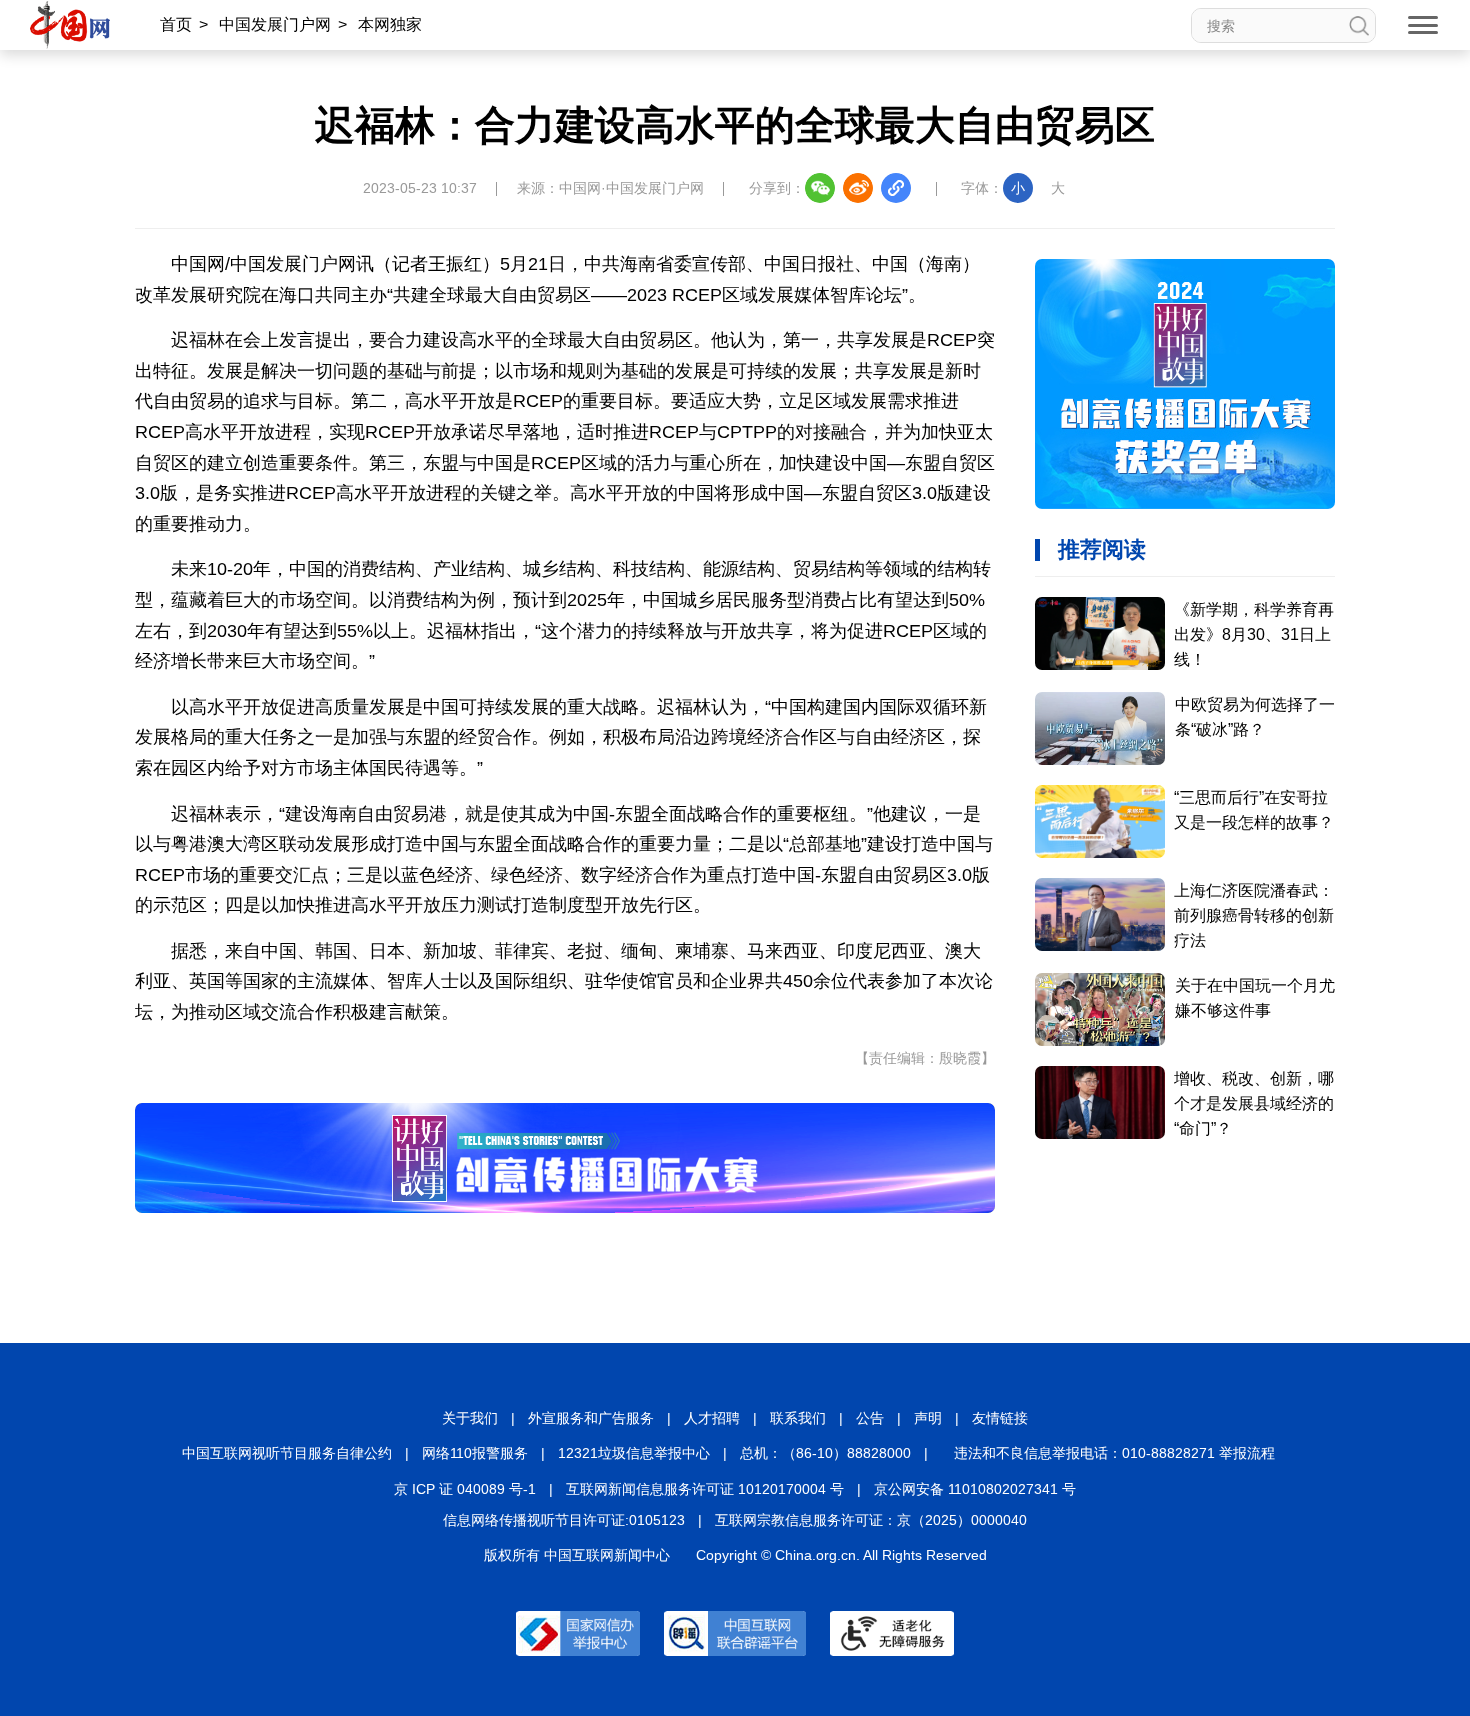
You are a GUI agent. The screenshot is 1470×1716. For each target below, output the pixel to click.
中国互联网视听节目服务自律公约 (287, 1453)
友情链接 (1000, 1418)
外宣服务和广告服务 (591, 1418)
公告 (870, 1418)
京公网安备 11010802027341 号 (975, 1489)
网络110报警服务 (475, 1453)
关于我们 (470, 1418)
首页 (176, 24)
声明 (928, 1418)
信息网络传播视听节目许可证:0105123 (564, 1520)
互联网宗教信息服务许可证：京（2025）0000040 (871, 1520)
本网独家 (390, 24)
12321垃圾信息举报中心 (634, 1453)
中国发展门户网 (275, 24)
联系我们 (798, 1418)
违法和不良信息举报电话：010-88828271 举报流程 (1114, 1453)
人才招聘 (712, 1418)
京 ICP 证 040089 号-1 (465, 1489)
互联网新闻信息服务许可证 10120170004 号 (705, 1489)
